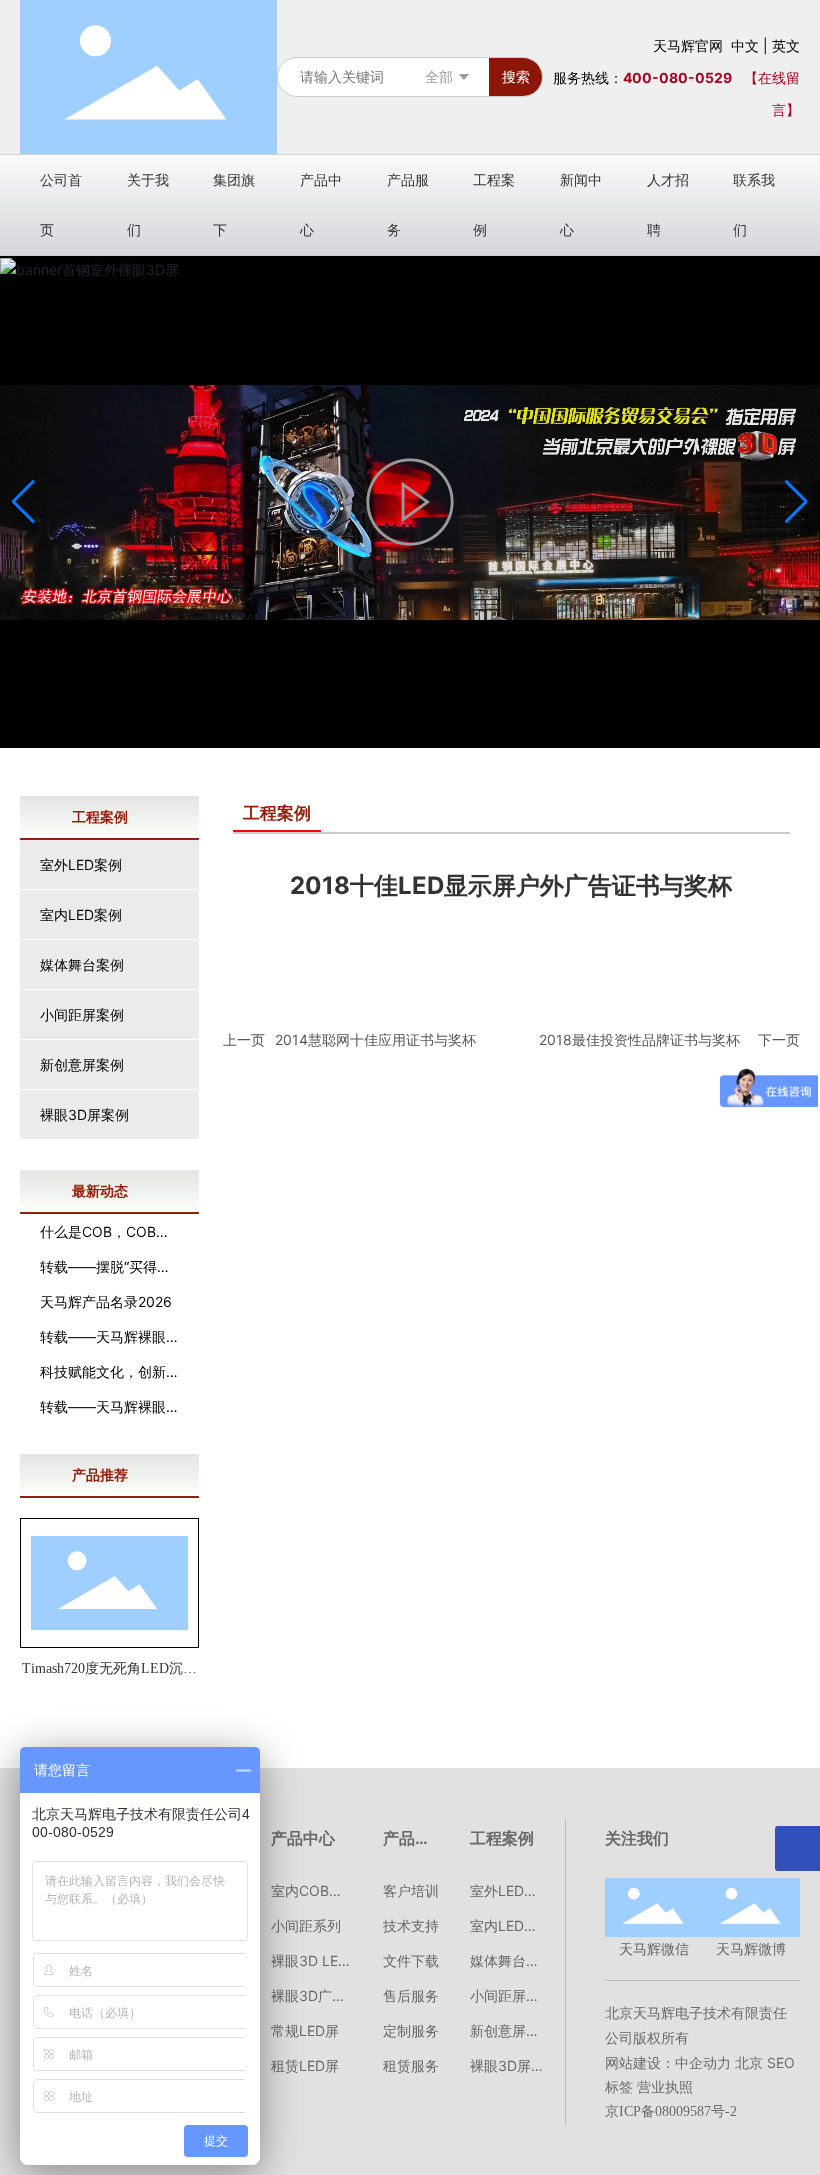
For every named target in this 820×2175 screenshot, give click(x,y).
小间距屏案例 (82, 1014)
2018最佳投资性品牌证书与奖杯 (639, 1039)
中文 (745, 45)
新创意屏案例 (82, 1064)
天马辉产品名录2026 (106, 1301)
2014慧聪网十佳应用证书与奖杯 (375, 1039)
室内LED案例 (81, 914)
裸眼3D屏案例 (84, 1114)
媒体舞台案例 (82, 964)
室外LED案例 (81, 864)
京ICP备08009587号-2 (671, 2111)
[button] (796, 502)
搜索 (516, 76)
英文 (786, 45)
